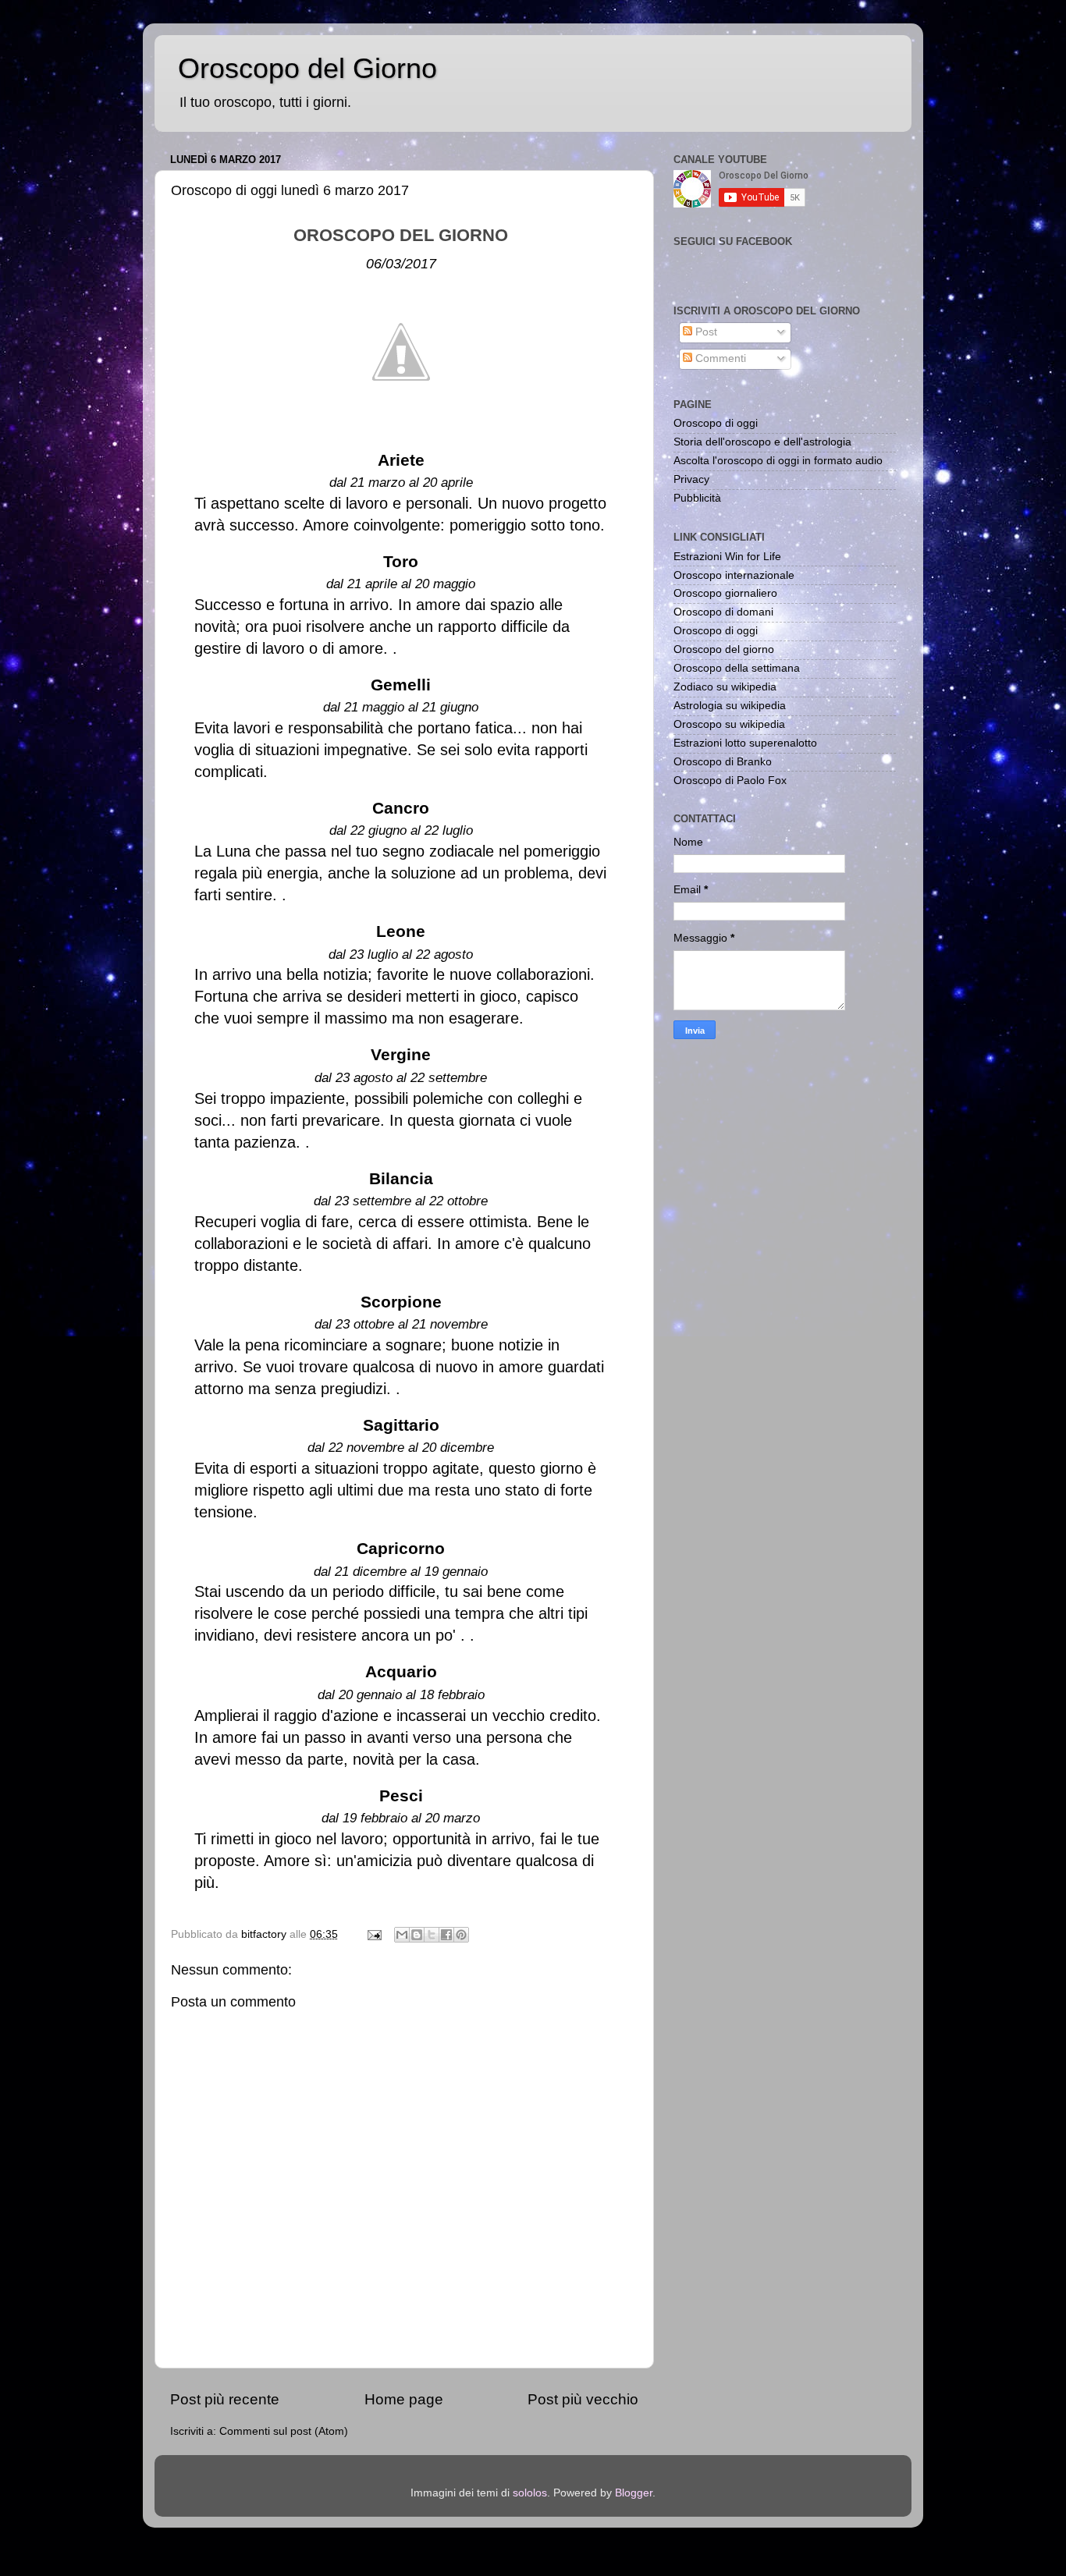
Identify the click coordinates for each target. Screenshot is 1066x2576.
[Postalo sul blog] (417, 1935)
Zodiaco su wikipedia (725, 687)
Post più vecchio (583, 2399)
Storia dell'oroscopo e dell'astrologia (762, 442)
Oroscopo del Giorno (307, 68)
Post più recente (225, 2399)
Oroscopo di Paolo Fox (730, 781)
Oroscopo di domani (723, 612)
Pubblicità (697, 498)
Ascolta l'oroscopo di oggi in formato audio (778, 461)
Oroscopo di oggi (716, 423)
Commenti (719, 358)
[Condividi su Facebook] (446, 1935)
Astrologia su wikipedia (730, 706)
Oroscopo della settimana (737, 668)
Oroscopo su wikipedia (729, 724)
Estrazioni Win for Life (727, 557)
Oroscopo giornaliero (725, 593)
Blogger (634, 2493)
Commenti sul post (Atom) (284, 2431)
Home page (404, 2399)
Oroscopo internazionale (734, 575)
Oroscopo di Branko (723, 762)
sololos (530, 2493)
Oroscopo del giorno (724, 649)
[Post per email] (373, 1934)
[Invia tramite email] (402, 1935)
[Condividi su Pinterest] (461, 1935)
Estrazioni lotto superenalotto (745, 743)
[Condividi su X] (432, 1935)
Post (705, 332)
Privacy (691, 479)
